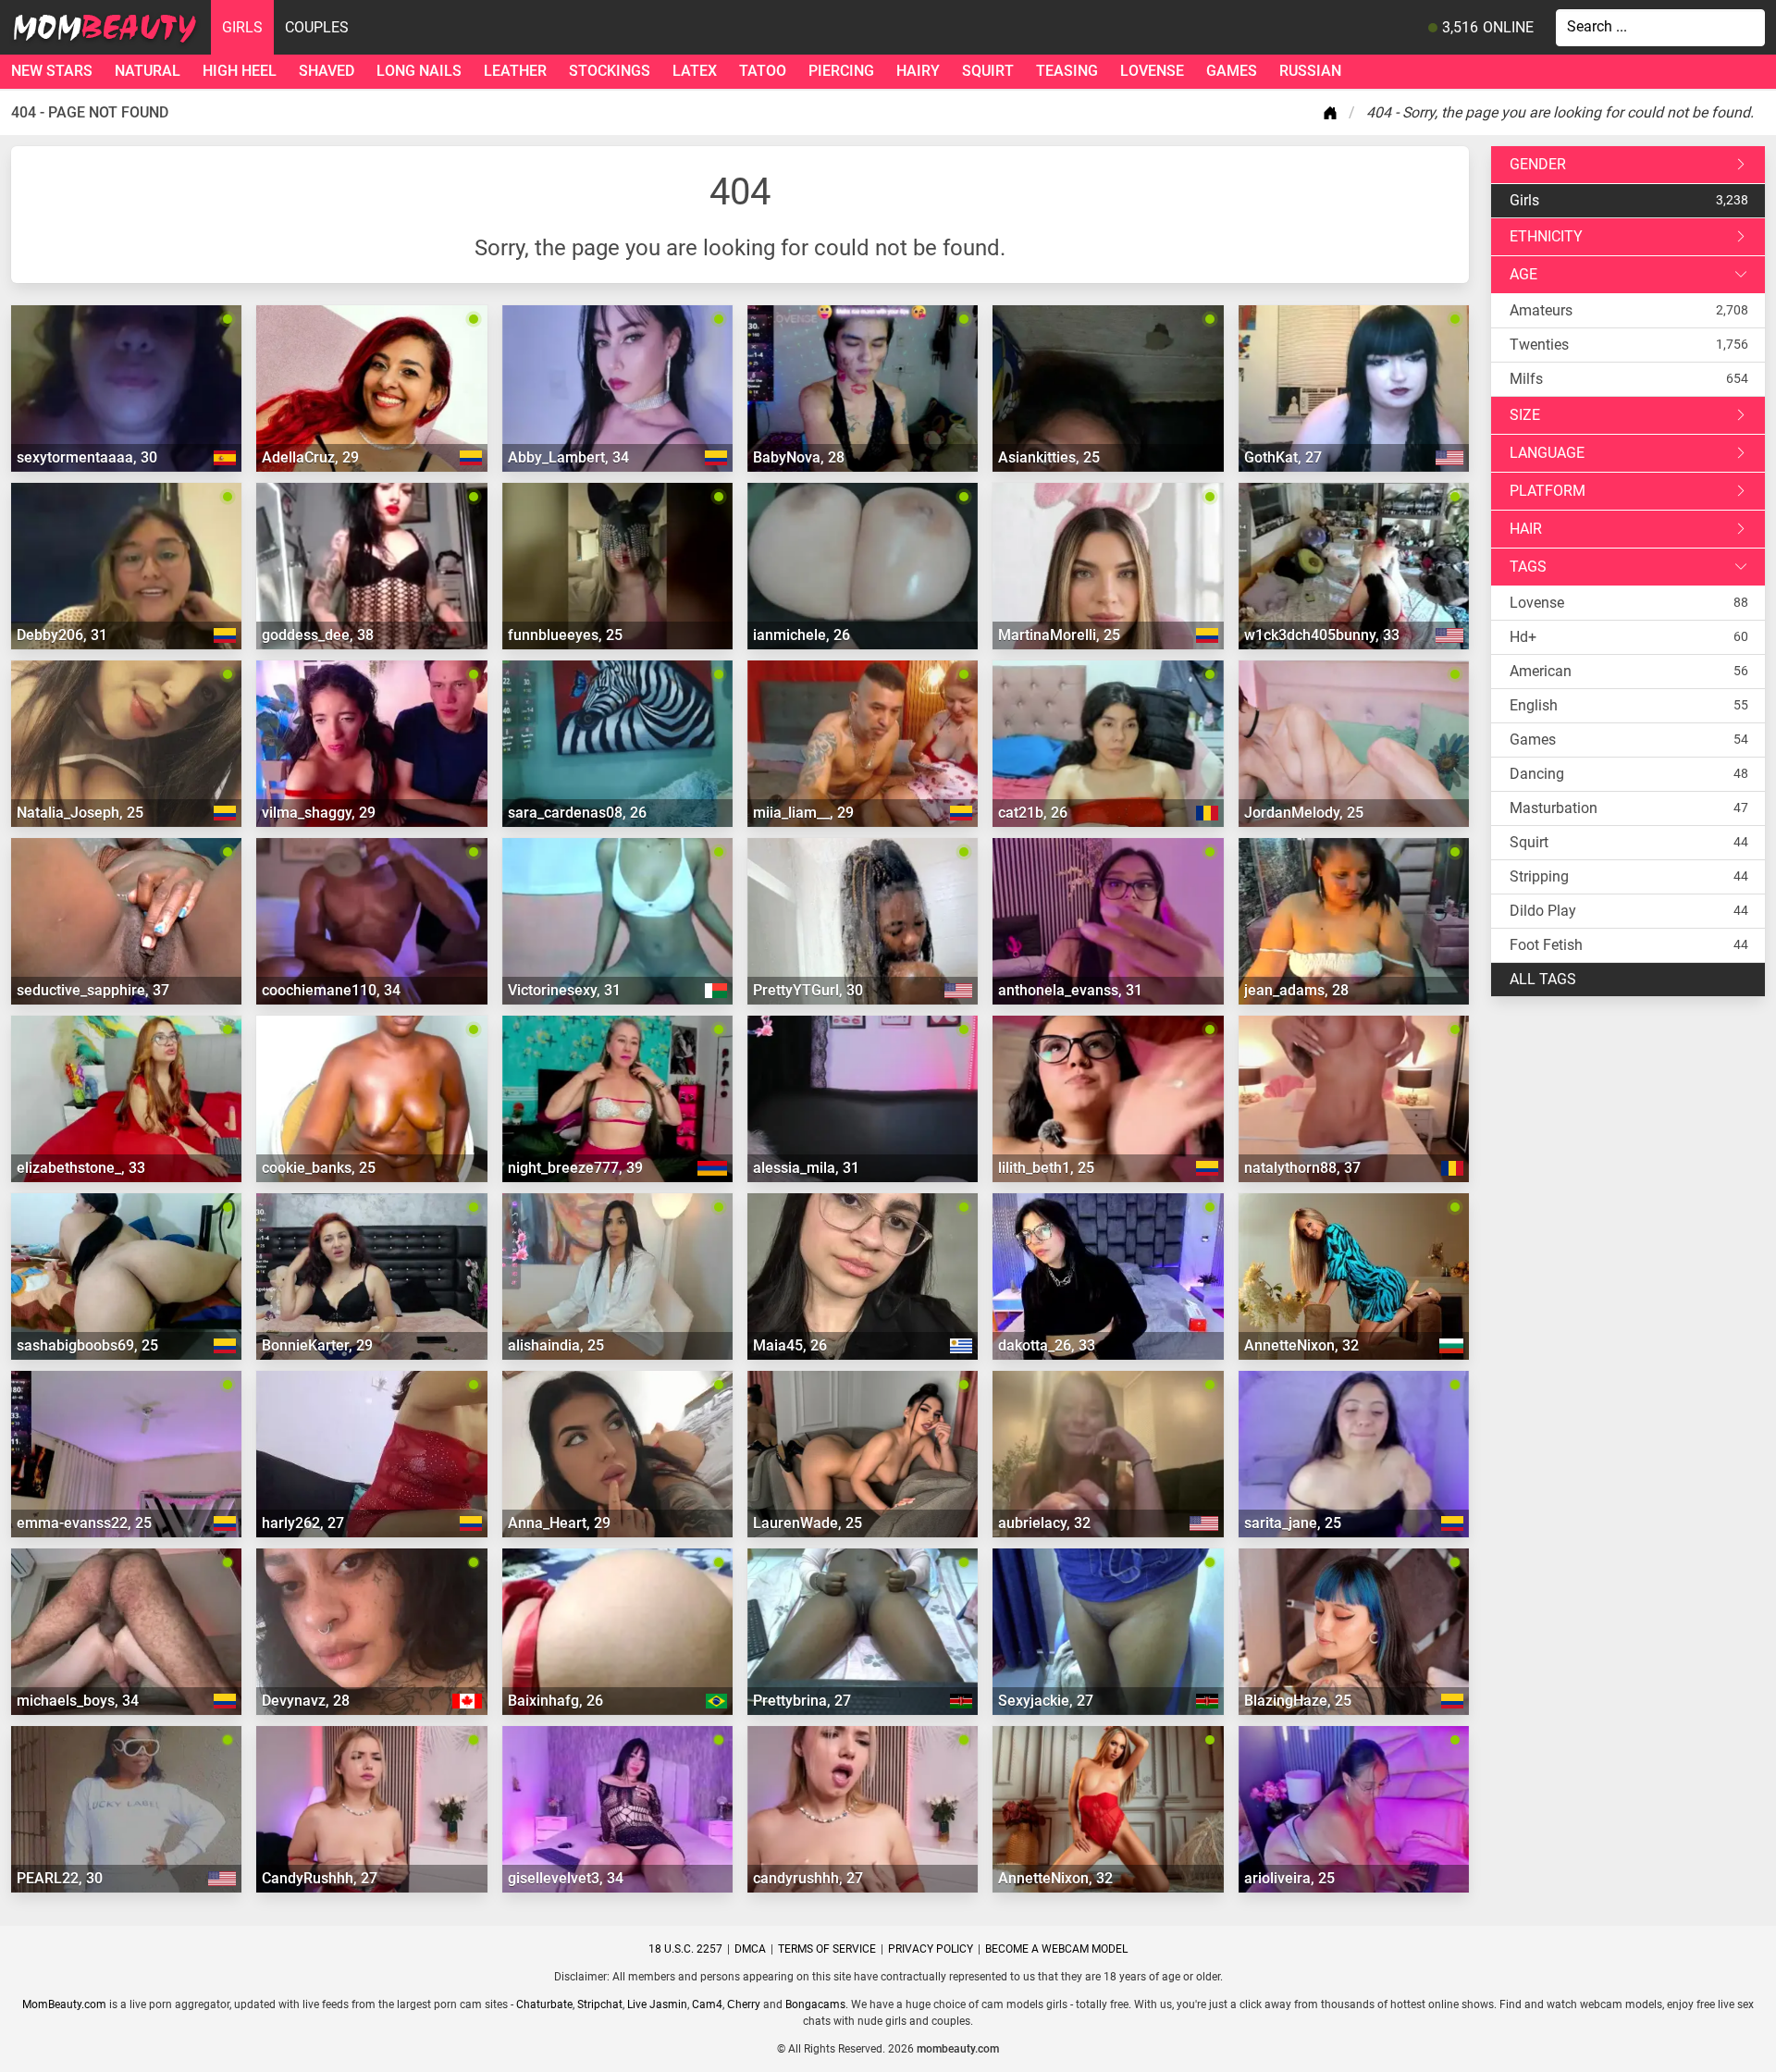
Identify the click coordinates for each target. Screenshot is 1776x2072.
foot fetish (1546, 945)
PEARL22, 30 (60, 1878)
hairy (918, 71)
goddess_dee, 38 (318, 635)
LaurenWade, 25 (808, 1523)
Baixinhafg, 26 (555, 1701)
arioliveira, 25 (1289, 1878)
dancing (1537, 774)
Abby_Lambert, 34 (568, 457)
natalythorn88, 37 (1302, 1168)
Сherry (744, 2004)
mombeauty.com (958, 2049)
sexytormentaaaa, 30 (87, 457)
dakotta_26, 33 (1047, 1345)
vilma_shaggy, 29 (319, 813)
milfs (1526, 379)
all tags (1543, 979)
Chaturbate (544, 2004)
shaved (327, 71)
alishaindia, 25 (556, 1345)
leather (515, 71)
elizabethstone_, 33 (81, 1168)
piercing (841, 71)
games (1232, 71)
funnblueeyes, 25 (565, 635)
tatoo (763, 71)
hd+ (1523, 637)
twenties (1539, 345)
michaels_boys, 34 (78, 1701)
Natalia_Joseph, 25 (80, 813)
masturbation (1554, 808)
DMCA (750, 1949)
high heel (240, 71)
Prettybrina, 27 (802, 1701)
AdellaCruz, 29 (310, 457)
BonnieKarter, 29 (317, 1345)
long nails (419, 71)
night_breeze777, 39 (575, 1168)
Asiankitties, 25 (1049, 457)
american (1541, 671)
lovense (1152, 71)
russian (1310, 71)
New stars (52, 71)
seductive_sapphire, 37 (93, 990)
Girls (242, 27)
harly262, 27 (303, 1523)
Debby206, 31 (62, 635)
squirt (988, 71)
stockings (610, 71)
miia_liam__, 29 (803, 813)
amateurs (1541, 310)
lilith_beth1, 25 (1046, 1168)
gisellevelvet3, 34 (566, 1878)
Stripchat (600, 2004)
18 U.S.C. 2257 (685, 1949)
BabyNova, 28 (799, 457)
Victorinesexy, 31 (564, 990)
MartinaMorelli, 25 (1059, 635)
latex (695, 71)
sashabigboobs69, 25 (87, 1345)
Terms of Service (827, 1949)
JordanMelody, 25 (1304, 813)
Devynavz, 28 (306, 1701)
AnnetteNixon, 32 (1301, 1345)
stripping (1539, 876)
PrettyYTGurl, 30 (808, 990)
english (1534, 705)
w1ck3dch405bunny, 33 (1322, 635)
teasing (1067, 71)
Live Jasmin (657, 2004)
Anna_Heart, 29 (559, 1523)
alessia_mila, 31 (806, 1168)
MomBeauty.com (64, 2004)
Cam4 (707, 2004)
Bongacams (815, 2004)
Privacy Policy (931, 1949)
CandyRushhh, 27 (320, 1878)
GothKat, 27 (1283, 457)
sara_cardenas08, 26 (577, 813)
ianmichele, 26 (802, 635)
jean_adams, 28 (1296, 990)
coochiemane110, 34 (331, 990)
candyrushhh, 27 (808, 1878)
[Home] (1334, 113)
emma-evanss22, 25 (84, 1523)
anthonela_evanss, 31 (1070, 990)
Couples (317, 27)
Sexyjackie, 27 (1046, 1701)
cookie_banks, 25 (319, 1168)
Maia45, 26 (790, 1345)
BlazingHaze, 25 (1298, 1701)
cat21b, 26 (1033, 813)
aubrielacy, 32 (1044, 1523)
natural (148, 71)
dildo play (1543, 911)
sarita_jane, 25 (1293, 1523)
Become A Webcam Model (1056, 1949)
